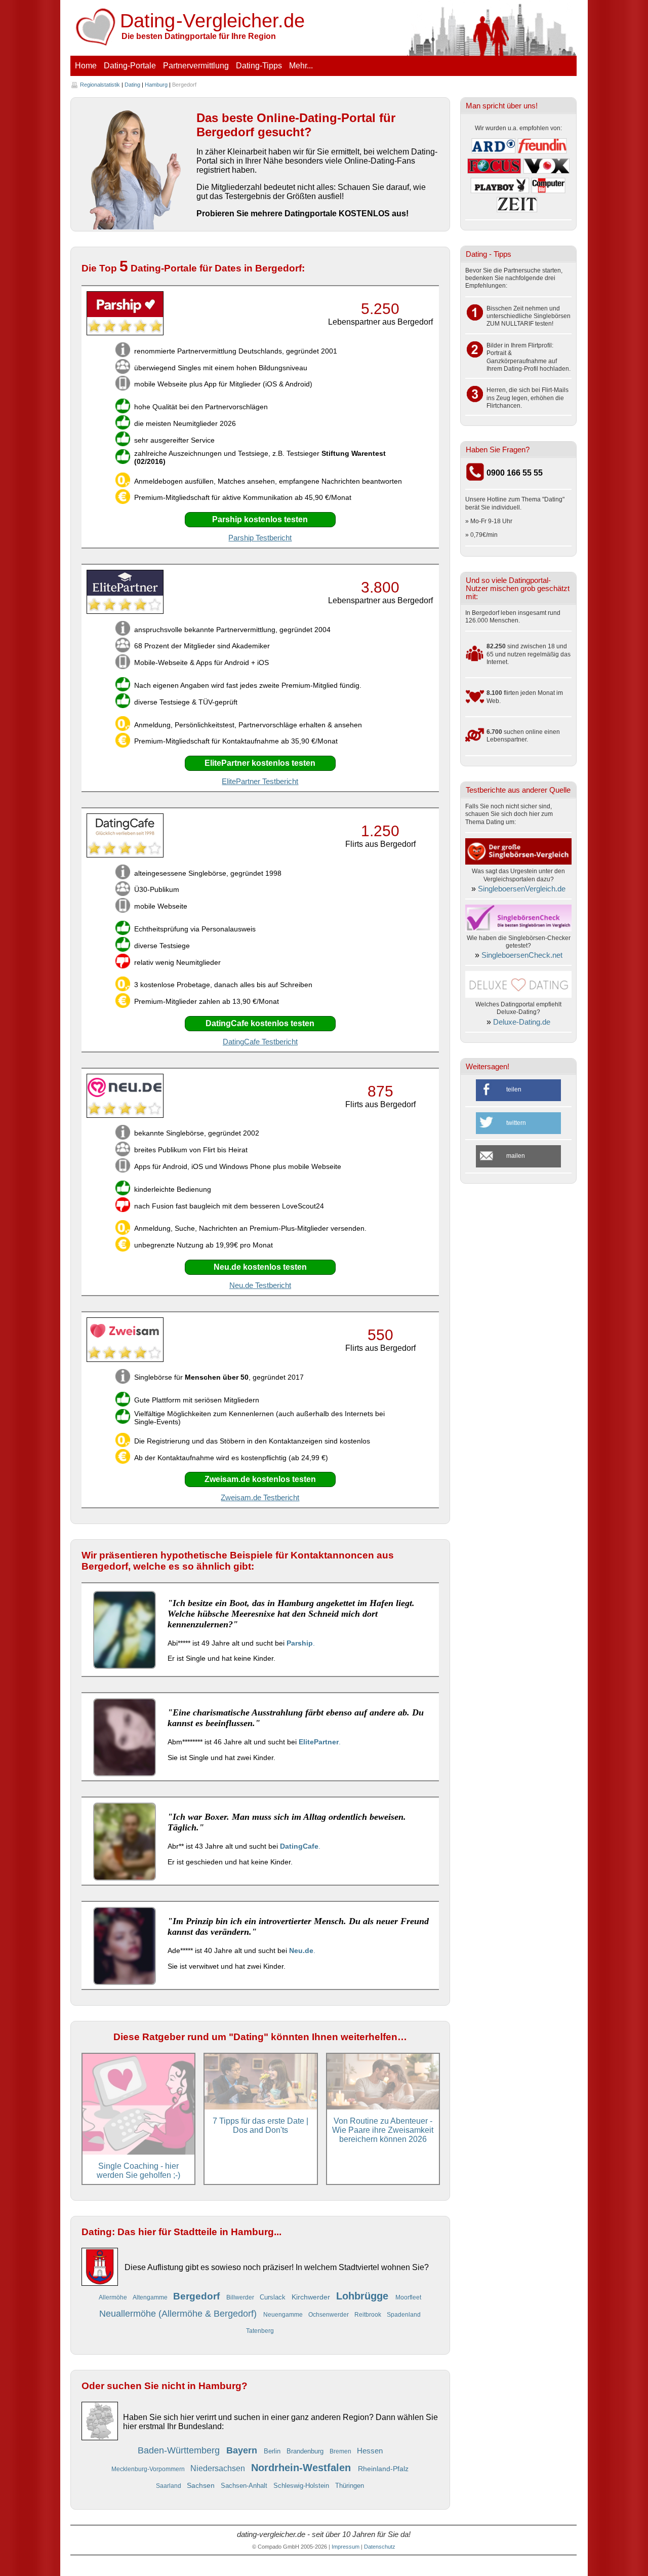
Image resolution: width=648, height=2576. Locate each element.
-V (213, 21)
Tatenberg (260, 2331)
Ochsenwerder (329, 2314)
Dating (132, 85)
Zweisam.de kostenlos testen (260, 1479)
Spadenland (404, 2314)
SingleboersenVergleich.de (522, 889)
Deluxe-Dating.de (522, 1022)
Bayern (243, 2450)
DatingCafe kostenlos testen (260, 1023)
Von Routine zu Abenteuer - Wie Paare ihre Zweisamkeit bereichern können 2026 (383, 2130)
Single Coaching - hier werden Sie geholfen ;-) (138, 2171)
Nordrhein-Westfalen (302, 2468)
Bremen (341, 2451)
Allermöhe (114, 2297)
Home (86, 66)
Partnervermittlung (196, 66)
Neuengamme (284, 2314)
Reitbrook (369, 2314)
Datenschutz (380, 2547)
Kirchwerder (312, 2297)
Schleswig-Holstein (302, 2486)
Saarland (169, 2486)
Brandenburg (306, 2451)
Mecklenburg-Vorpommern (149, 2469)
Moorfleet (408, 2297)
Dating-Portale (130, 66)
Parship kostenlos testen (260, 519)
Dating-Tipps (259, 66)
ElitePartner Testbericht (260, 782)
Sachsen (202, 2485)
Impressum (346, 2547)
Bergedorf (198, 2296)
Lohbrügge (364, 2296)
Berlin (273, 2451)
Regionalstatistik (100, 85)
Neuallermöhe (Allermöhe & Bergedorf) (179, 2314)
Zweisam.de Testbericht (260, 1498)
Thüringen (350, 2486)
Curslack (274, 2297)
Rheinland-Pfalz (383, 2469)
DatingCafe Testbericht (260, 1042)
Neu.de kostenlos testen (260, 1267)
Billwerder (241, 2297)
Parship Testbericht (260, 538)
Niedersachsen (219, 2468)
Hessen (370, 2451)
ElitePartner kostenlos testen (260, 763)
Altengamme (151, 2297)
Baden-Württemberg (180, 2450)
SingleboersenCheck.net (522, 955)
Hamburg (156, 85)
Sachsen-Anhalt (245, 2486)
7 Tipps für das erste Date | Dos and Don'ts (260, 2125)
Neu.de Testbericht (260, 1285)
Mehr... (301, 66)
